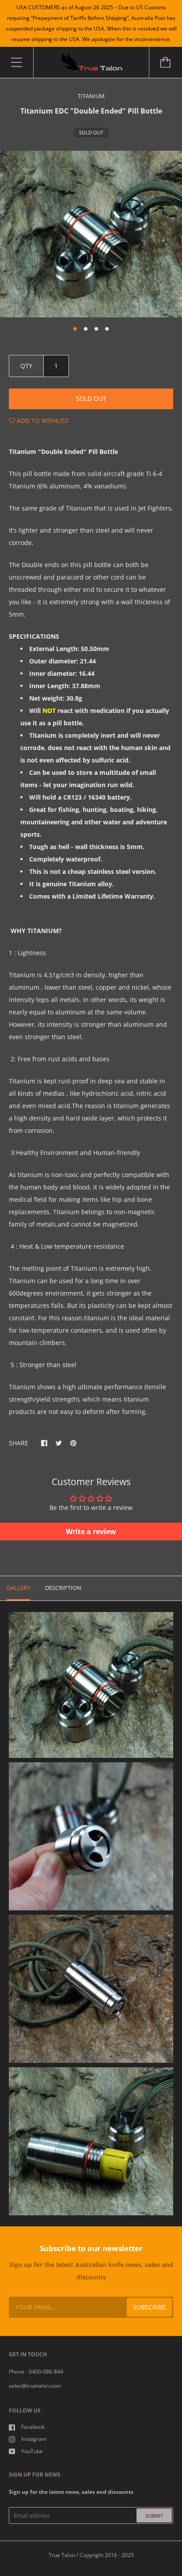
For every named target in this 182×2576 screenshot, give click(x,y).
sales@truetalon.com (35, 2386)
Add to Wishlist (42, 421)
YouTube (32, 2451)
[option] (91, 234)
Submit (154, 2516)
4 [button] (107, 329)
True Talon (62, 2555)
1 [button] (75, 329)
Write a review (91, 1532)
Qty (26, 366)
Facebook (33, 2427)
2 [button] (86, 329)
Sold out (91, 398)
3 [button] (96, 329)
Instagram (34, 2439)
